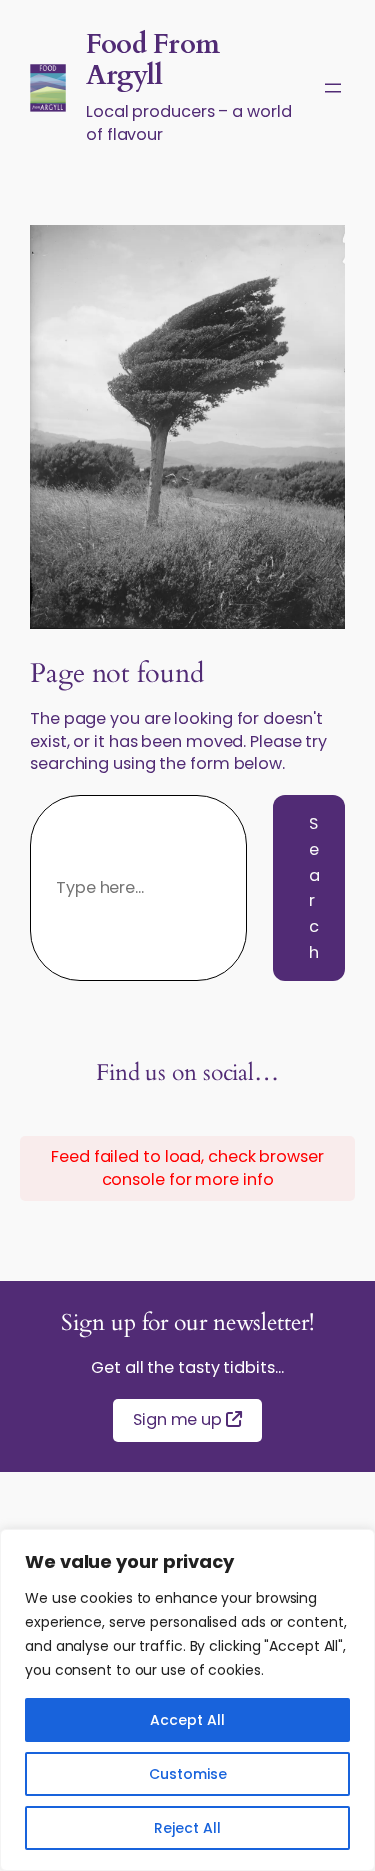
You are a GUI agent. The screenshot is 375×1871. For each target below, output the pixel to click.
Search (314, 888)
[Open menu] (333, 88)
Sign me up (179, 1419)
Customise (188, 1774)
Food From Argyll (153, 60)
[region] (187, 1700)
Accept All (187, 1720)
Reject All (187, 1828)
